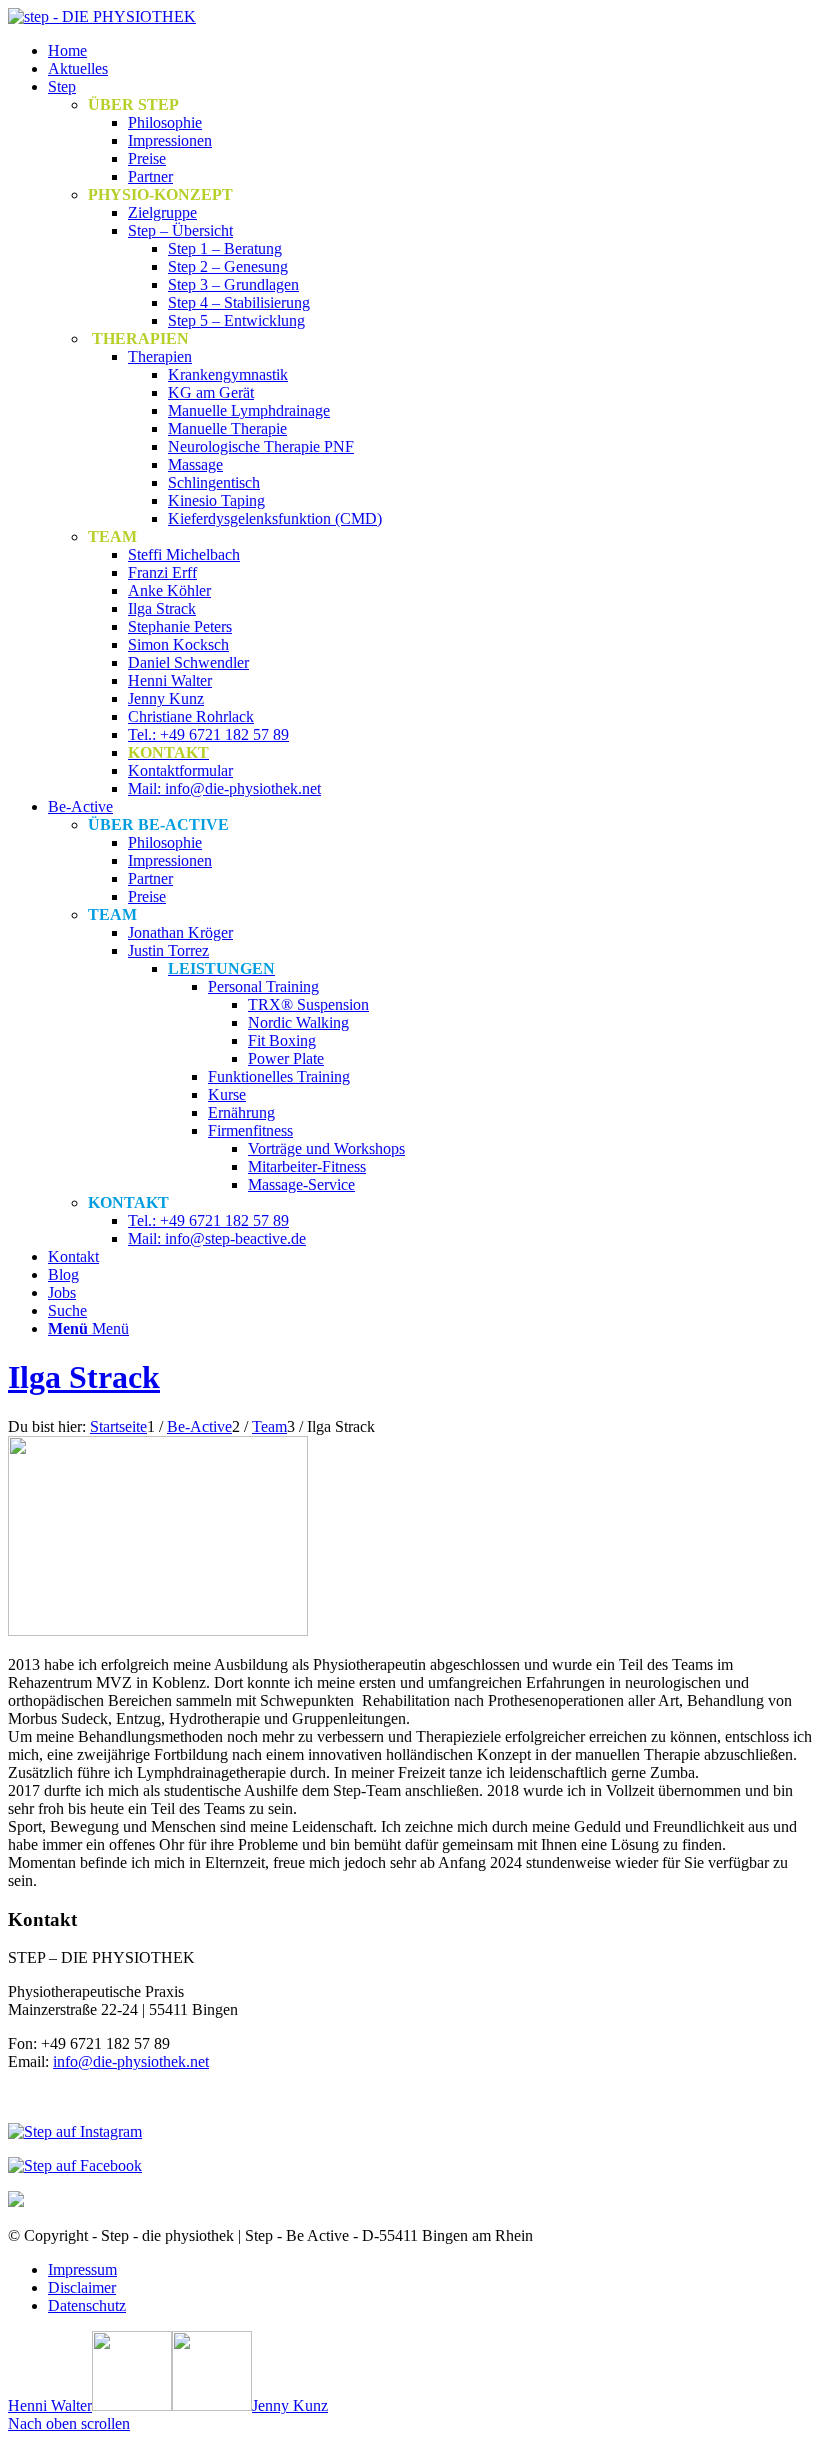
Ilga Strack (84, 1377)
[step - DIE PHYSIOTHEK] (102, 16)
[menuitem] (430, 51)
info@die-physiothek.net (131, 2061)
